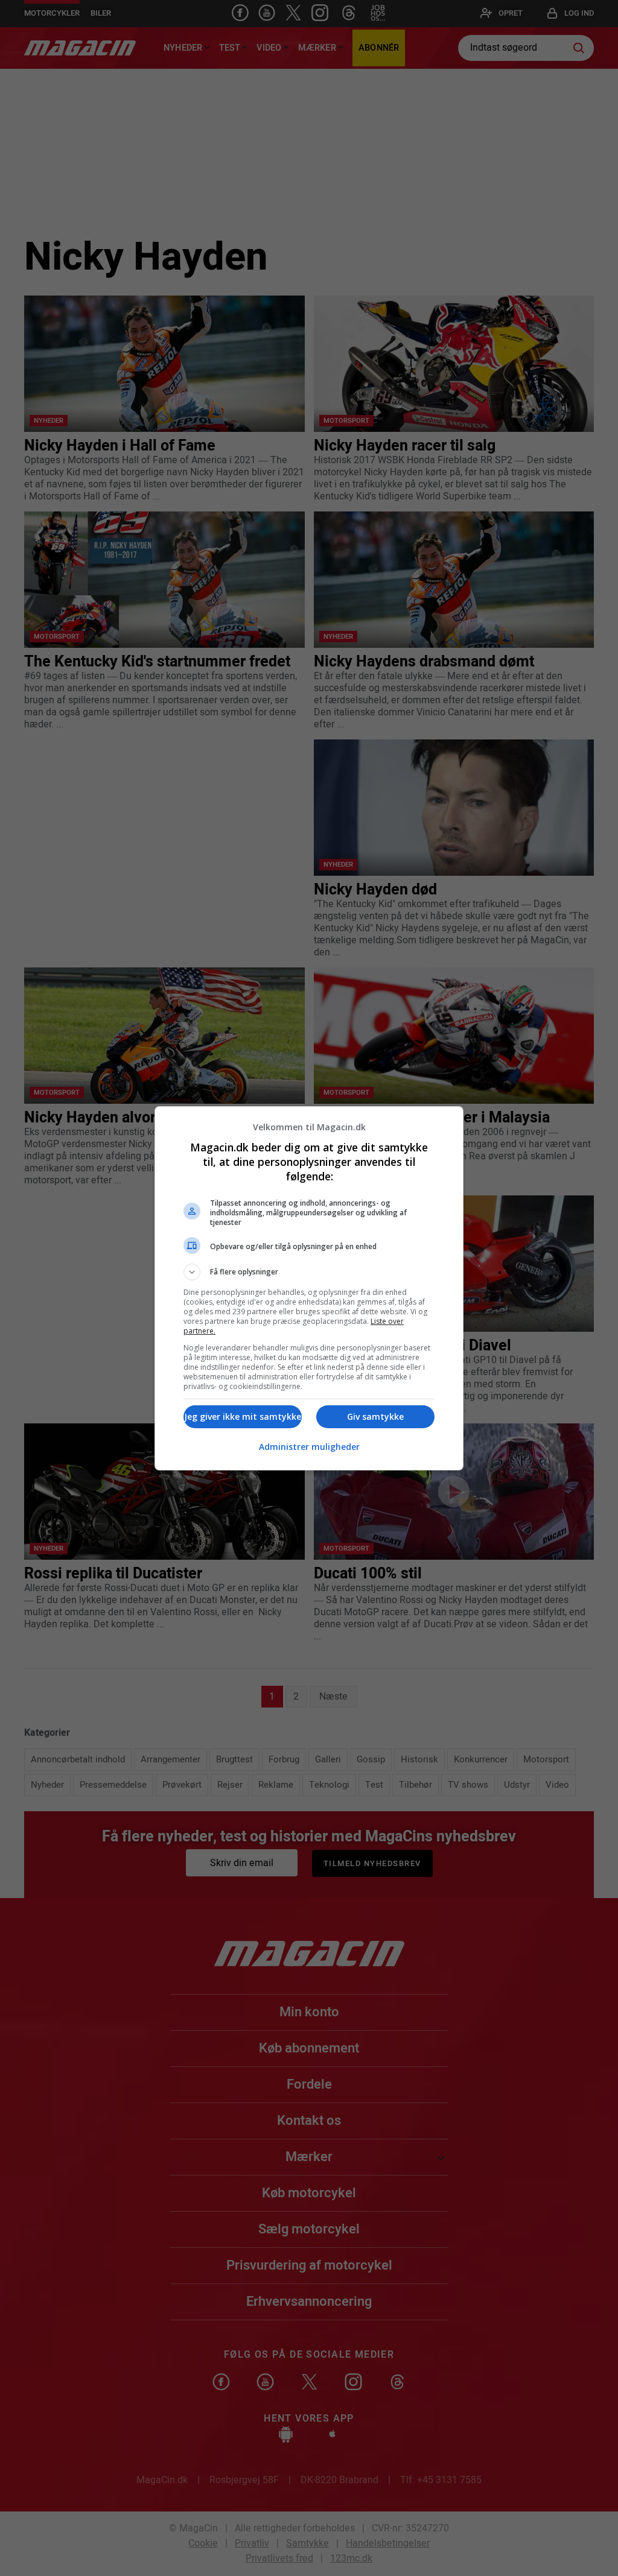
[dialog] (309, 1288)
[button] (309, 1272)
